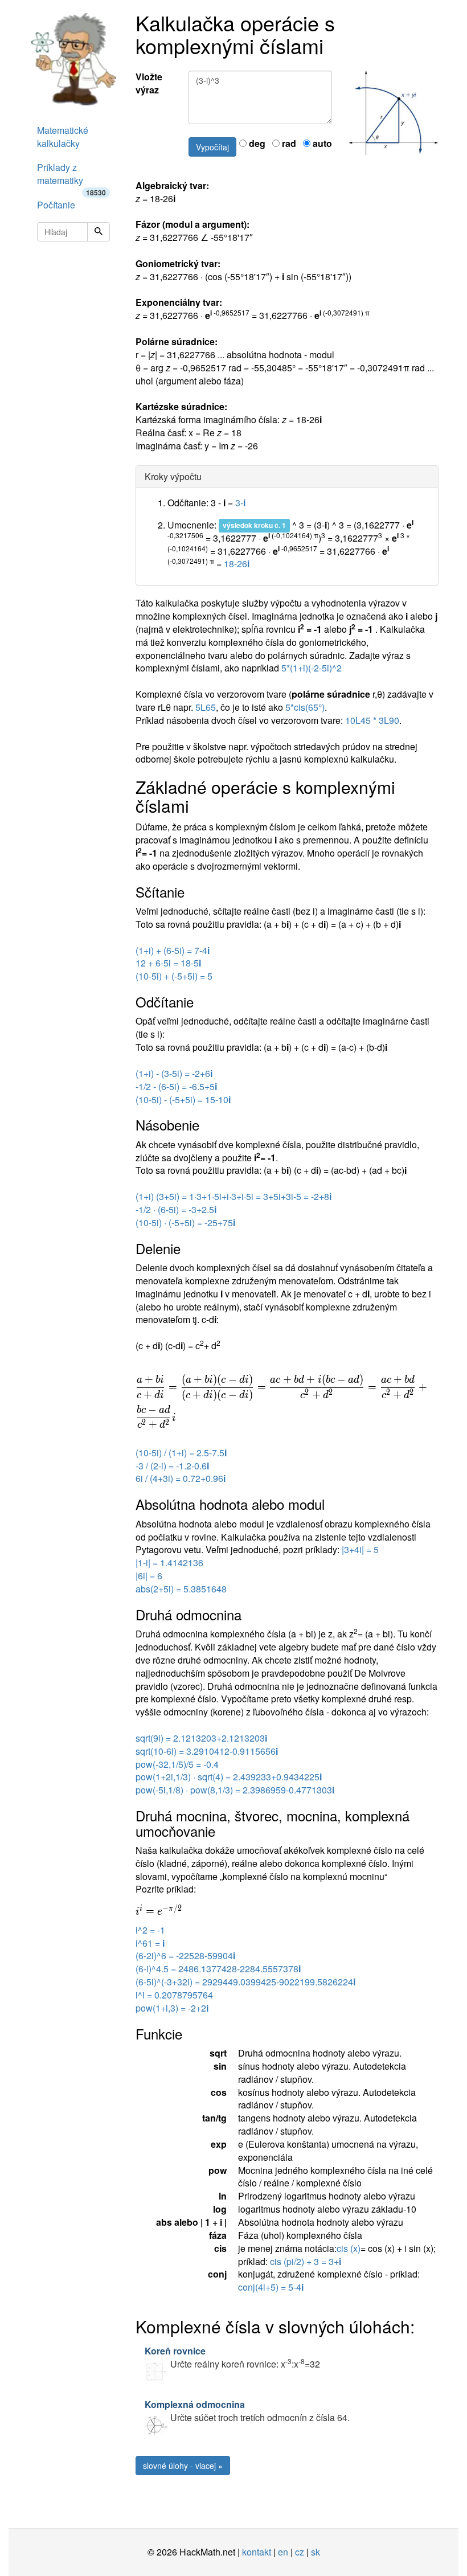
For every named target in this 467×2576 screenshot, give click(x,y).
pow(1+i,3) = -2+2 (172, 2008)
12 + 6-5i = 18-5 (168, 963)
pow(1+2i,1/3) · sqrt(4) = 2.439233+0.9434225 (229, 1777)
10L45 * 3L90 (372, 720)
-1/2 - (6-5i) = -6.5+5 (176, 1086)
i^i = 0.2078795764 (174, 1995)
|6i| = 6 (149, 1576)
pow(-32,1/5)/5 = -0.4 (177, 1764)
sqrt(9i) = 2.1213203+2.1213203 (201, 1738)
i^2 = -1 (150, 1930)
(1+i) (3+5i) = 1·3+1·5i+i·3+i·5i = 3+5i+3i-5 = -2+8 (233, 1196)
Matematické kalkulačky (63, 137)
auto (321, 144)
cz (300, 2552)
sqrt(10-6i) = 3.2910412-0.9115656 (207, 1751)
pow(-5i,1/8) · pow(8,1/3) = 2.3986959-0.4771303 (235, 1790)
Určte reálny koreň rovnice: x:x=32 (232, 2357)
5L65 (206, 707)
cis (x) (349, 2248)
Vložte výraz (149, 83)
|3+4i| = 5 (360, 1549)
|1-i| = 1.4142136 (169, 1563)
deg (256, 144)
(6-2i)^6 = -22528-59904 (185, 1955)
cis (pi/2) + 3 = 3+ (306, 2261)
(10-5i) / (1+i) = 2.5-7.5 (181, 1453)
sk (316, 2552)
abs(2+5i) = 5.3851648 (181, 1589)
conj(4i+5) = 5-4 (271, 2287)
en (283, 2552)
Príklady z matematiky (71, 177)
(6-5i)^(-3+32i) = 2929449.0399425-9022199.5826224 (245, 1982)
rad (288, 144)
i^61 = (150, 1943)
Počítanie (56, 205)
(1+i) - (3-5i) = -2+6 (174, 1073)
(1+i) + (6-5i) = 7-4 (173, 950)
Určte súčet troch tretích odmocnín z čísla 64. (247, 2411)
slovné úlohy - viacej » (183, 2466)
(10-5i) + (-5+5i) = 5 (174, 976)
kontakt (257, 2552)
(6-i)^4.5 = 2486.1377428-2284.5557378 (218, 1969)
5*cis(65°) (305, 707)
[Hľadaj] (99, 232)
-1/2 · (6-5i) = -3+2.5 (176, 1209)
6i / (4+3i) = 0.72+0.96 (181, 1478)
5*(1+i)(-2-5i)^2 (312, 668)
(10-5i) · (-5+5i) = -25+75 (185, 1223)
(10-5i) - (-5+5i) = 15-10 (183, 1099)
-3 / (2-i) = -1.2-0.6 (172, 1466)
